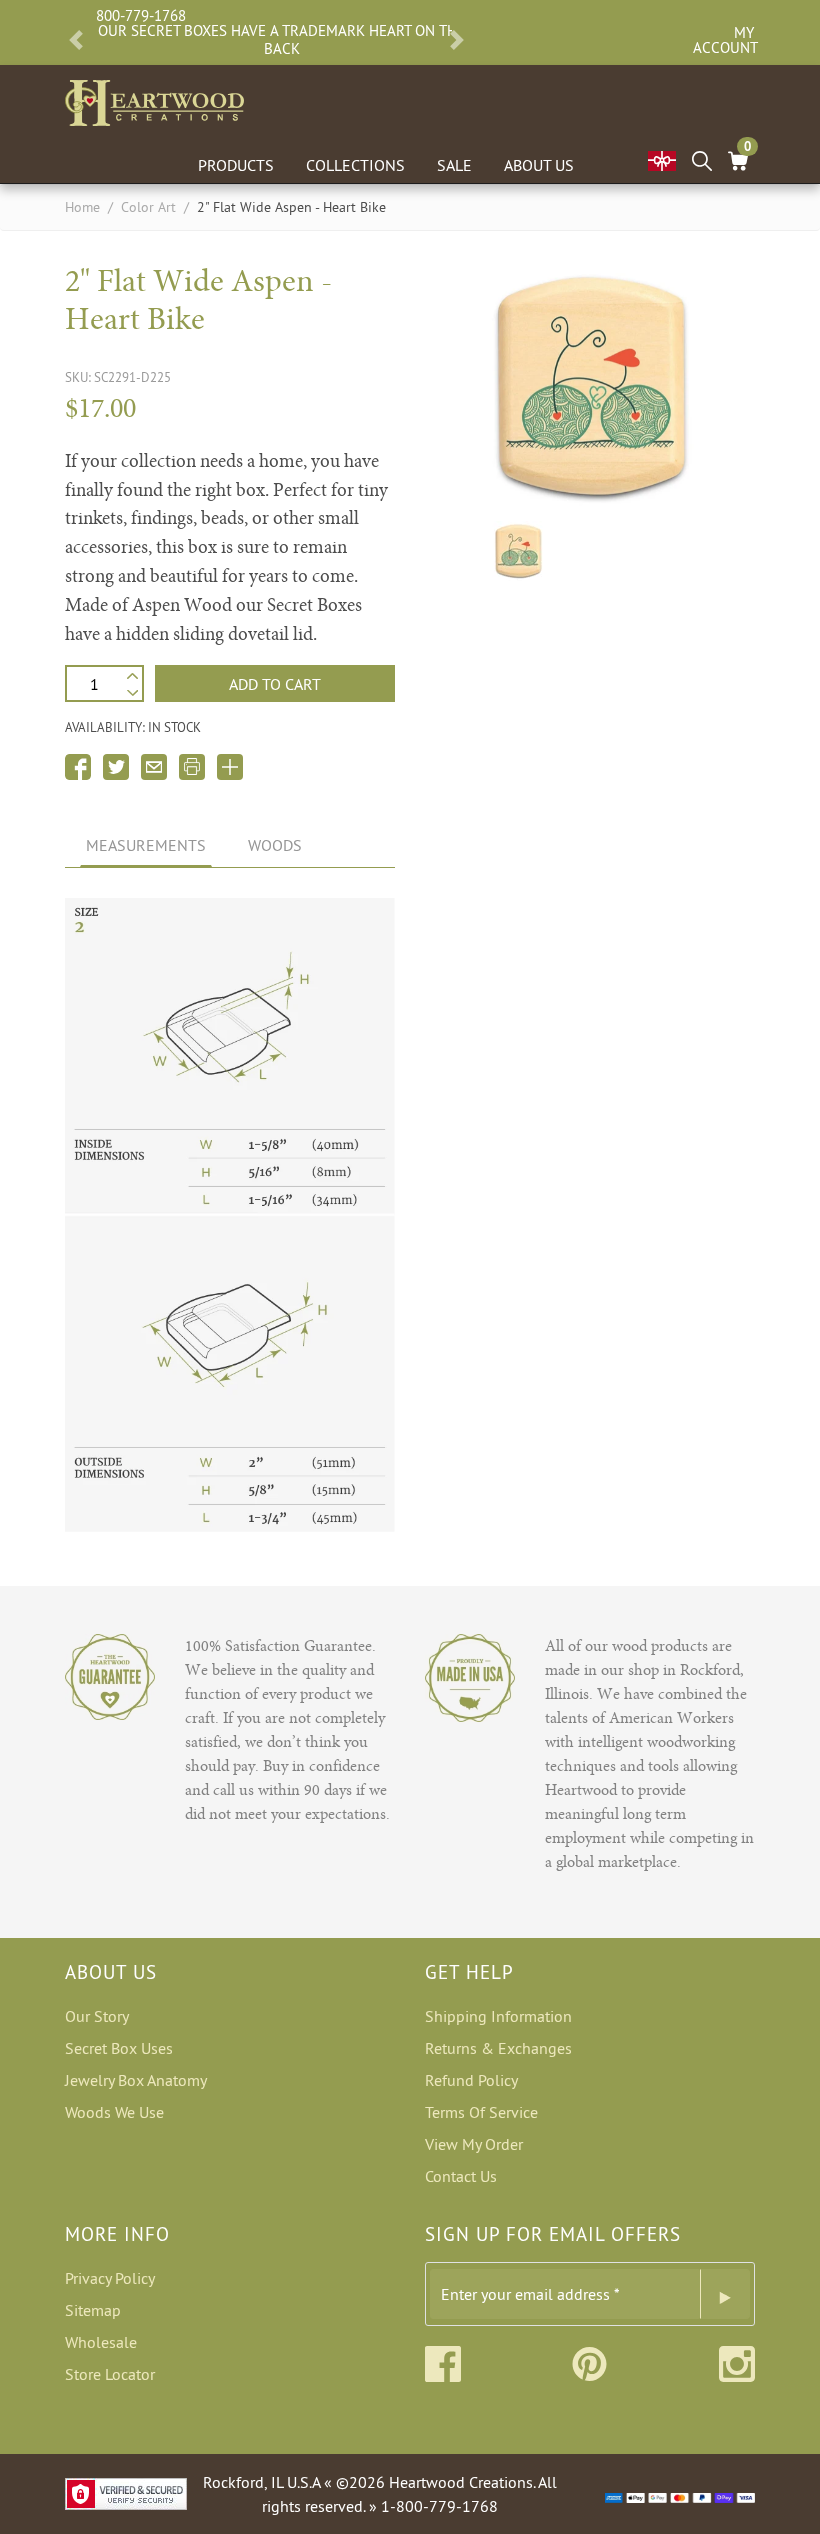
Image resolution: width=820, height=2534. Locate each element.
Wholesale (101, 2342)
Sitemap (93, 2310)
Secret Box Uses (119, 2048)
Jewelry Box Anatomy (136, 2080)
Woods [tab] (275, 845)
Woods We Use (114, 2112)
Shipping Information (498, 2016)
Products (236, 165)
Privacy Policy (110, 2278)
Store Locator (110, 2374)
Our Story (97, 2016)
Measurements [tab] (146, 845)
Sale (454, 165)
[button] (76, 40)
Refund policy (471, 2080)
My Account (723, 40)
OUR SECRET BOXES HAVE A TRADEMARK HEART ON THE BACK (281, 40)
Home (82, 207)
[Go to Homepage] (154, 99)
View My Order (474, 2144)
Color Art (148, 207)
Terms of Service (481, 2112)
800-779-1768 (141, 15)
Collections (355, 165)
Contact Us (461, 2176)
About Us (539, 165)
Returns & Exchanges (498, 2048)
